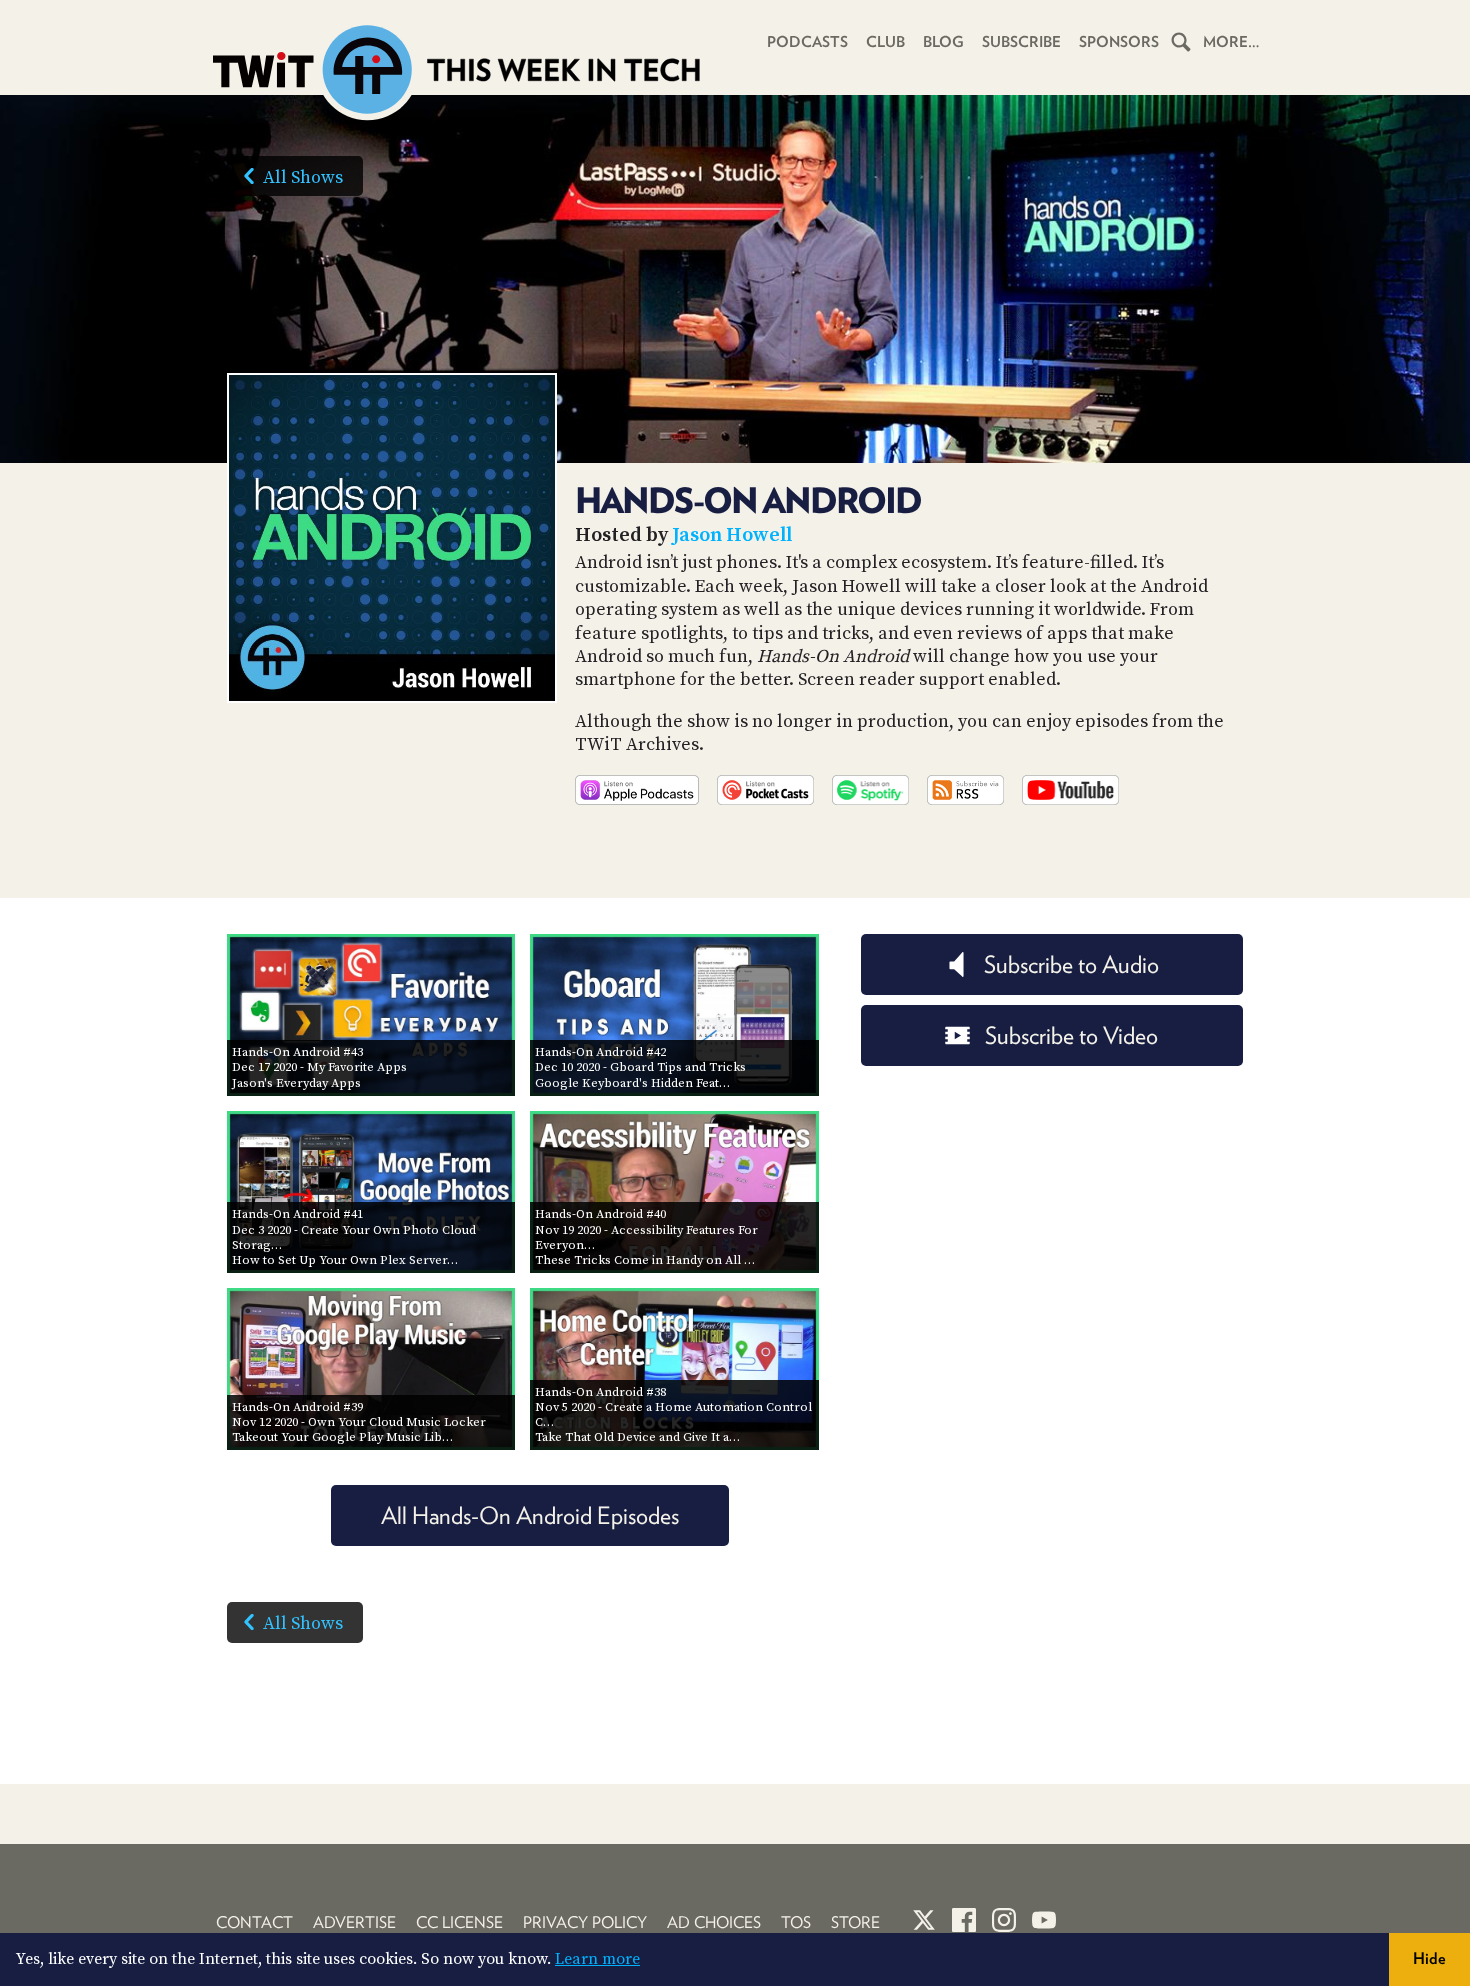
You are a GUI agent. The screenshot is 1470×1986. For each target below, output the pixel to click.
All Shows (303, 177)
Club (885, 42)
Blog (943, 42)
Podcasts (807, 42)
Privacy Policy (585, 1922)
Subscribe (1021, 42)
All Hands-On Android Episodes (530, 1515)
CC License (459, 1922)
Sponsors (1119, 42)
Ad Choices (714, 1922)
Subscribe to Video (1071, 1035)
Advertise (354, 1922)
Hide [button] (1429, 1958)
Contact (254, 1922)
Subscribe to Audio (1071, 964)
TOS (796, 1922)
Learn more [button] (597, 1959)
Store (855, 1922)
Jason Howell (732, 535)
